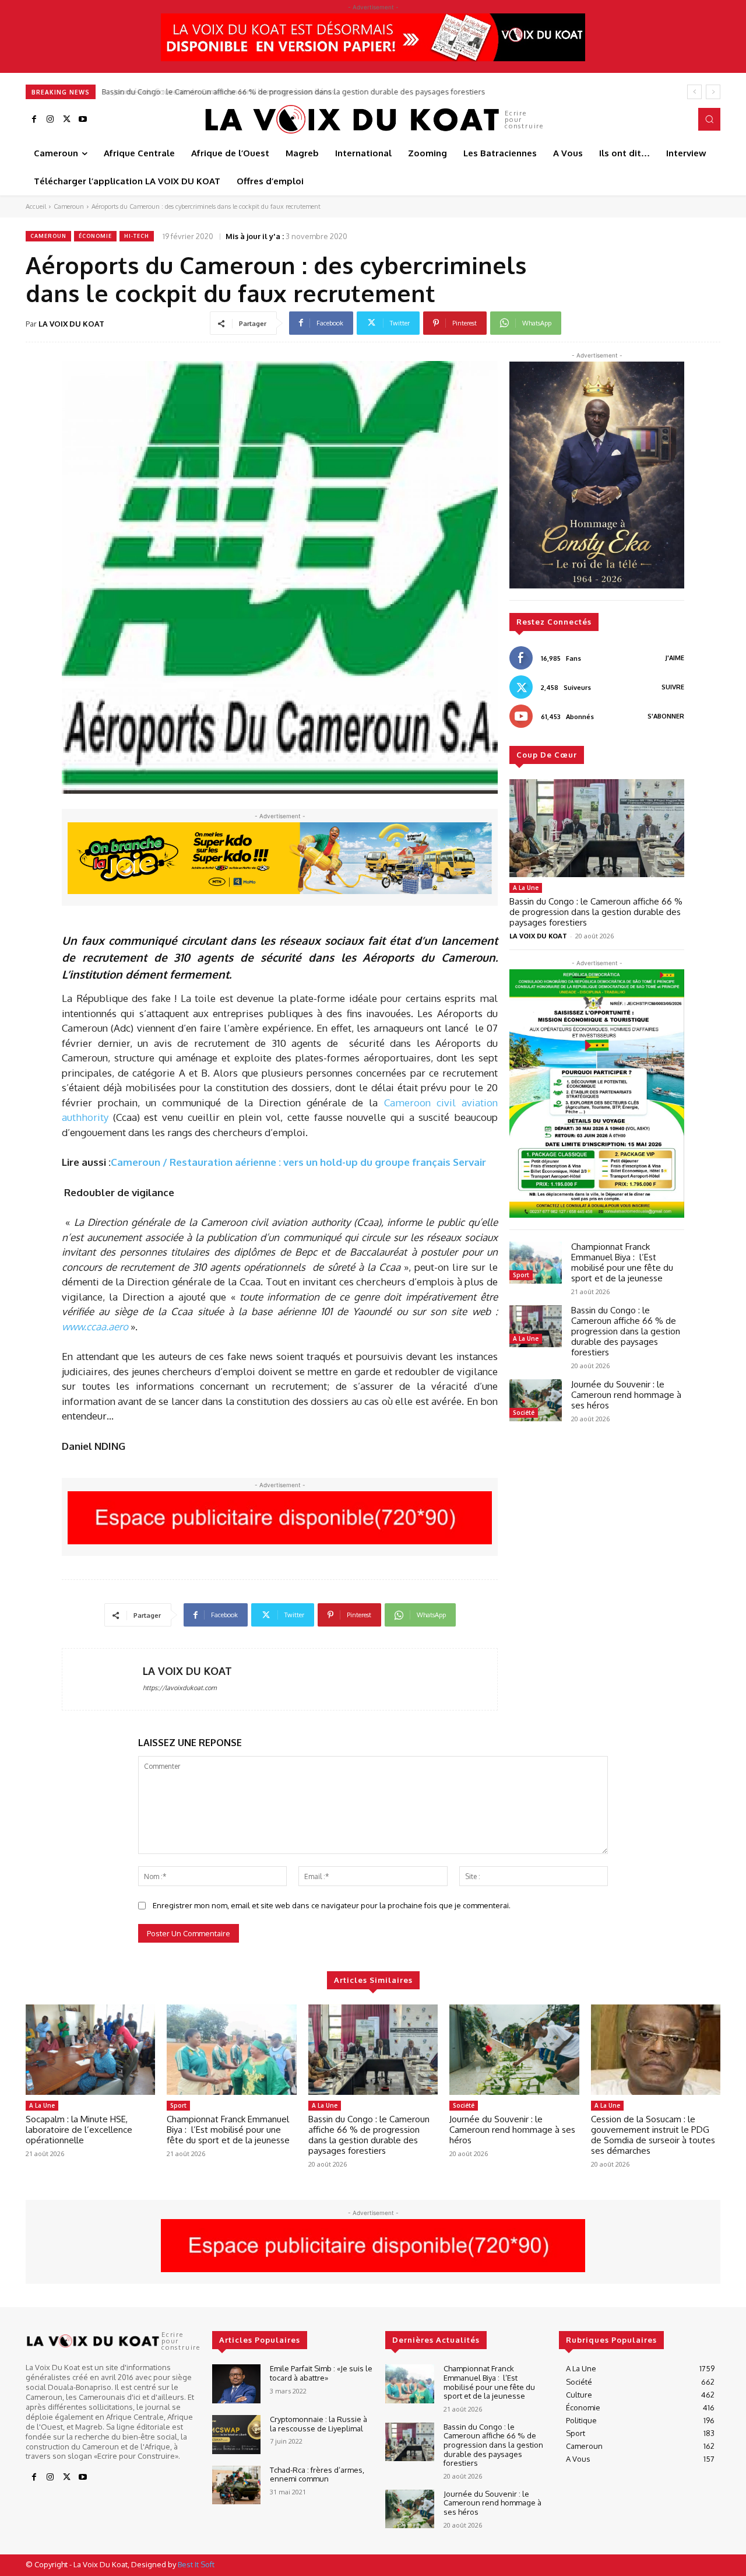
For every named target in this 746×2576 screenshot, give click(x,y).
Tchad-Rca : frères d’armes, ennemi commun (317, 2475)
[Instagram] (50, 120)
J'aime (675, 658)
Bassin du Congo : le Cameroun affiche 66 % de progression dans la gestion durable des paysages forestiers (596, 912)
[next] (713, 92)
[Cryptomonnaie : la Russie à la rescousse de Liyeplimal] (236, 2435)
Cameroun (69, 206)
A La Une (526, 888)
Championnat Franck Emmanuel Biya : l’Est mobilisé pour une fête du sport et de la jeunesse (622, 1262)
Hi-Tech (137, 236)
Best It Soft (196, 2564)
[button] (709, 119)
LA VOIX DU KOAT (71, 324)
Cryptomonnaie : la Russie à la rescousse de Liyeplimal (319, 2424)
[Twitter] (66, 120)
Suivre (673, 687)
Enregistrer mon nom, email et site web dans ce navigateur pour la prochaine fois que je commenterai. (332, 1905)
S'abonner (666, 716)
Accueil (36, 206)
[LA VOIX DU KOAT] (103, 1679)
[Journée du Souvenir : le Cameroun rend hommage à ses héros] (536, 1400)
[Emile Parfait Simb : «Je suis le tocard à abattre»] (236, 2384)
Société (524, 1413)
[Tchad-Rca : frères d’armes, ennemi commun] (236, 2485)
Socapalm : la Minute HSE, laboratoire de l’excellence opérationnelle (79, 2130)
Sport (521, 1275)
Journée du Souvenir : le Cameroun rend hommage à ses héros (215, 92)
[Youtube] (83, 120)
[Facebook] (34, 120)
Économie (95, 236)
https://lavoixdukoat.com (180, 1688)
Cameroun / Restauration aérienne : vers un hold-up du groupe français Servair (298, 1162)
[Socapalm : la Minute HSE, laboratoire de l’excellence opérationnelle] (90, 2050)
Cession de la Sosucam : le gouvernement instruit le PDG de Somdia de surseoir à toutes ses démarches (653, 2135)
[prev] (694, 92)
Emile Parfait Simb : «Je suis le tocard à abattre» (321, 2373)
